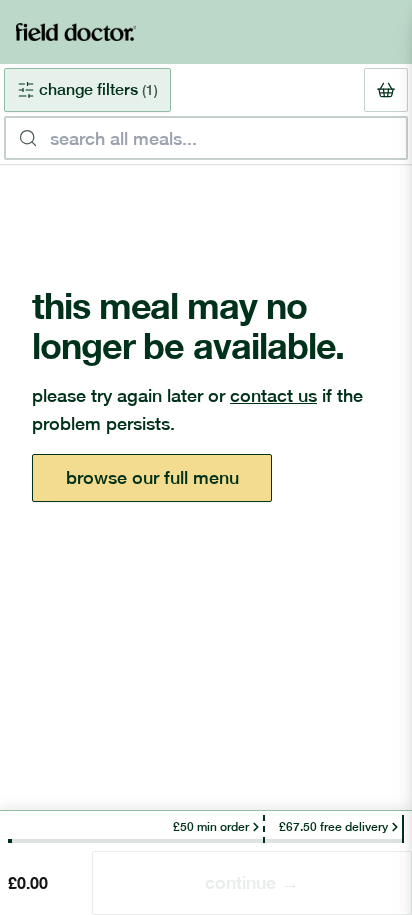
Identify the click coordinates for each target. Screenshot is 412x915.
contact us (273, 395)
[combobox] (206, 138)
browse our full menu (152, 477)
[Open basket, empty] (386, 90)
